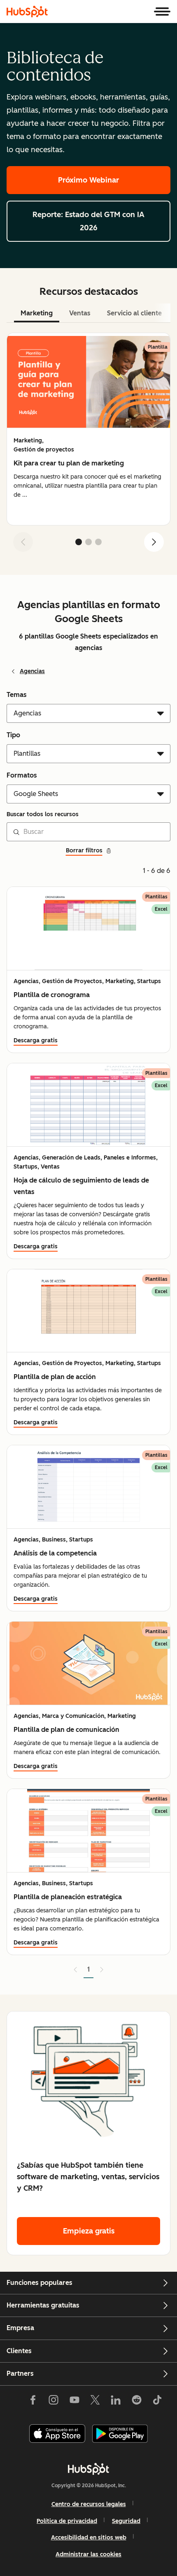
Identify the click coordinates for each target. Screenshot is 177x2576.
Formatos (22, 775)
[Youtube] (74, 2402)
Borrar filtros (84, 851)
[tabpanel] (88, 446)
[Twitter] (95, 2402)
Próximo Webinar (88, 180)
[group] (88, 429)
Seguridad (126, 2521)
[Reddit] (137, 2402)
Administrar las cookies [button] (88, 2554)
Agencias (32, 671)
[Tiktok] (157, 2402)
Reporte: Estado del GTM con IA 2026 (88, 221)
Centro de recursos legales (89, 2504)
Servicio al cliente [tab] (134, 313)
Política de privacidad (67, 2521)
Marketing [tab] (37, 313)
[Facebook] (33, 2402)
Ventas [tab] (80, 313)
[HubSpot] (27, 12)
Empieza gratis (89, 2231)
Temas (17, 695)
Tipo (13, 735)
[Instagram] (54, 2402)
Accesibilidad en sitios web (89, 2538)
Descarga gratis (36, 1040)
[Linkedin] (116, 2402)
